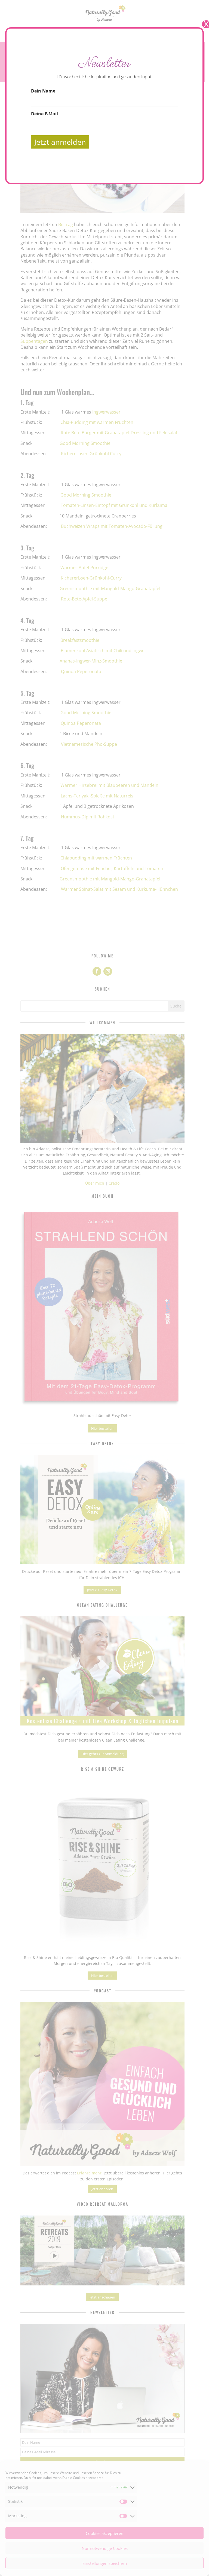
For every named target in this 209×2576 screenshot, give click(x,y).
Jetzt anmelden (60, 142)
